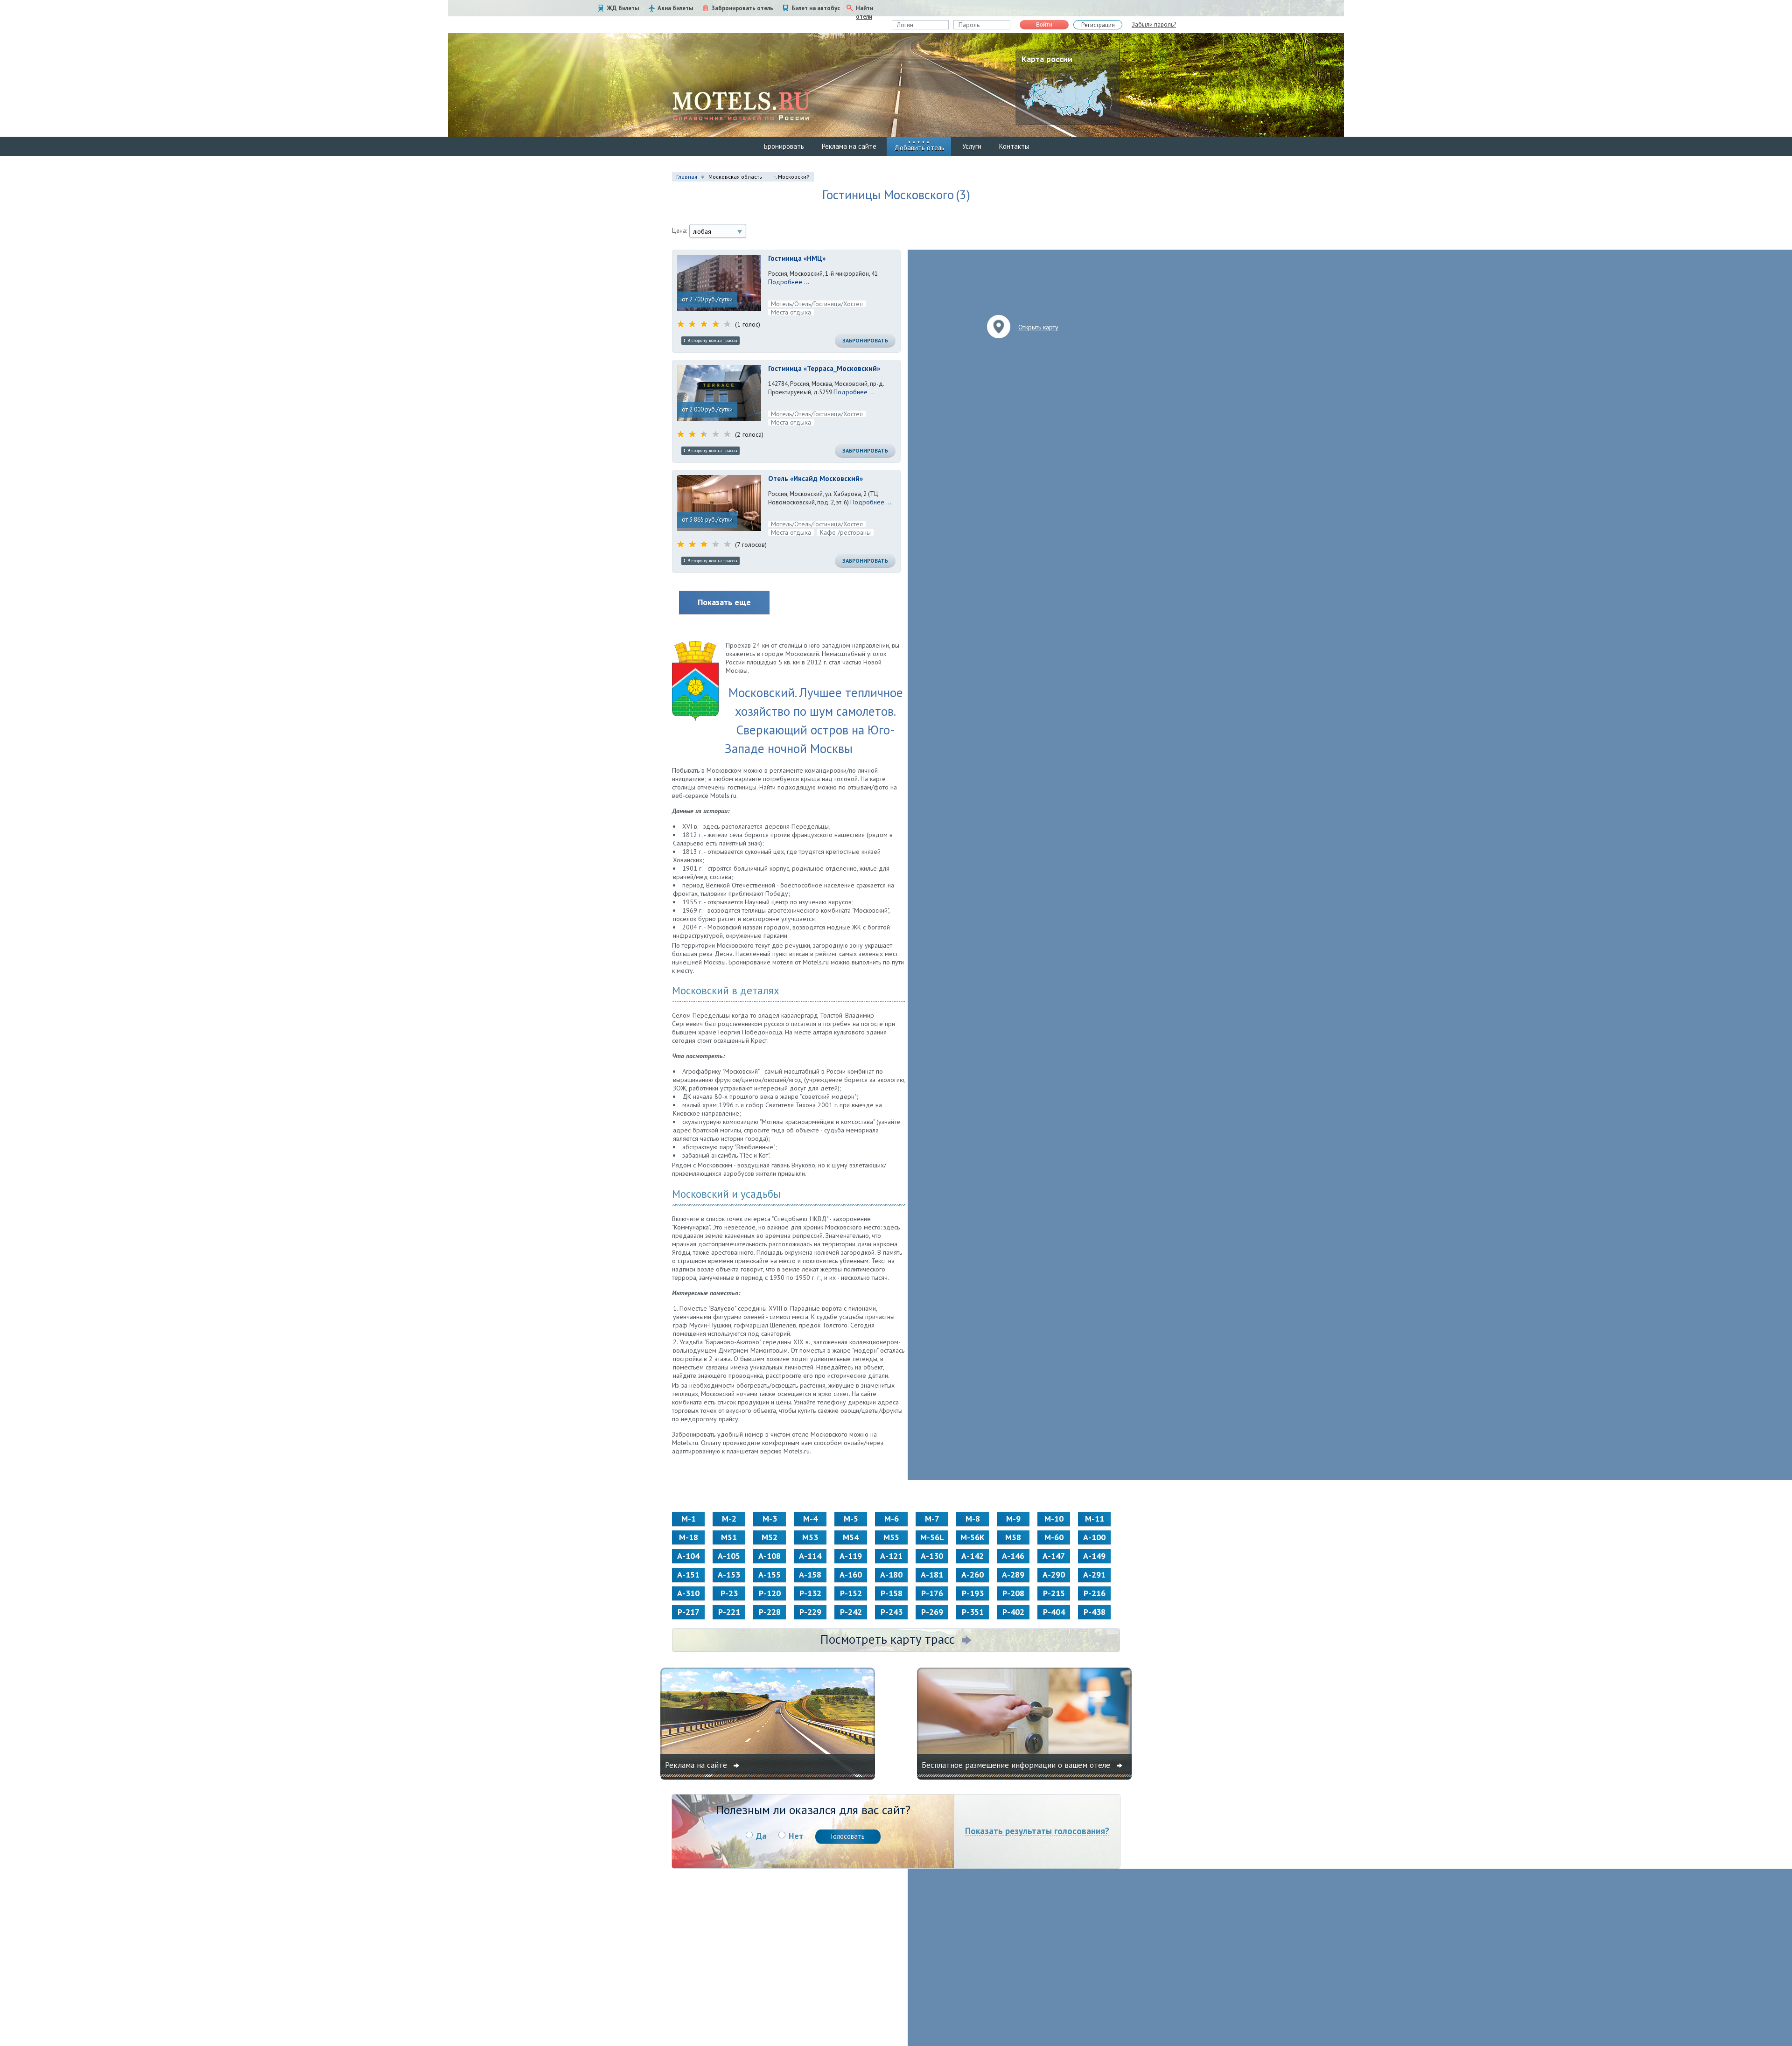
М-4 (810, 1519)
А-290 (1054, 1575)
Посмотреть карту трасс (888, 1639)
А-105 (729, 1556)
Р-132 (810, 1593)
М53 (810, 1537)
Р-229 (810, 1612)
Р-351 (973, 1612)
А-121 (891, 1556)
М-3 (770, 1519)
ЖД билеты (623, 8)
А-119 (851, 1556)
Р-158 (892, 1593)
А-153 (729, 1575)
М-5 (851, 1519)
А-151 (688, 1575)
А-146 (1013, 1556)
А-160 (851, 1575)
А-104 (688, 1556)
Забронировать (865, 340)
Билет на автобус (816, 8)
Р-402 (1013, 1612)
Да (761, 1836)
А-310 (688, 1593)
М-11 (1095, 1519)
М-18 (689, 1537)
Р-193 (973, 1593)
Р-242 (851, 1612)
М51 (729, 1537)
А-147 (1054, 1556)
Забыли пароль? (1154, 24)
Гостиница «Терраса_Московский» (824, 368)
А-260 (973, 1575)
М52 (770, 1537)
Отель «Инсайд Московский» (815, 478)
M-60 (1054, 1537)
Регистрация (1098, 25)
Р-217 (689, 1612)
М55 (891, 1537)
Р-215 (1054, 1593)
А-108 (770, 1556)
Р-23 (729, 1593)
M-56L (932, 1537)
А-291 (1094, 1575)
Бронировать (784, 146)
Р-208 (1013, 1593)
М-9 (1013, 1519)
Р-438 (1095, 1612)
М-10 (1054, 1519)
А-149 (1094, 1556)
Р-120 (770, 1593)
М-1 (689, 1519)
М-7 (932, 1519)
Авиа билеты (675, 8)
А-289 (1013, 1575)
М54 (851, 1537)
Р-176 (932, 1593)
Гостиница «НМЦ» (797, 258)
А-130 (932, 1556)
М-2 (729, 1519)
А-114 (810, 1556)
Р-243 (892, 1612)
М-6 (892, 1519)
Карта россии (1047, 59)
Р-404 (1054, 1612)
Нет (796, 1836)
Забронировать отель (742, 8)
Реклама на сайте (849, 146)
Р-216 (1095, 1593)
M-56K (973, 1537)
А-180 (891, 1575)
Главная (687, 177)
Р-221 (729, 1612)
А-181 (932, 1575)
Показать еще (724, 602)
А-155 (770, 1575)
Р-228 (770, 1612)
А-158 (810, 1575)
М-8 (973, 1519)
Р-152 (851, 1593)
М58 (1013, 1537)
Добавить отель (919, 148)
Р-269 (932, 1612)
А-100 (1094, 1537)
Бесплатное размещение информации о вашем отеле (1017, 1765)
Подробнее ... (789, 282)
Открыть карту (1038, 327)
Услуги (972, 146)
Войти (1044, 25)
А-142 (973, 1556)
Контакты (1014, 146)
